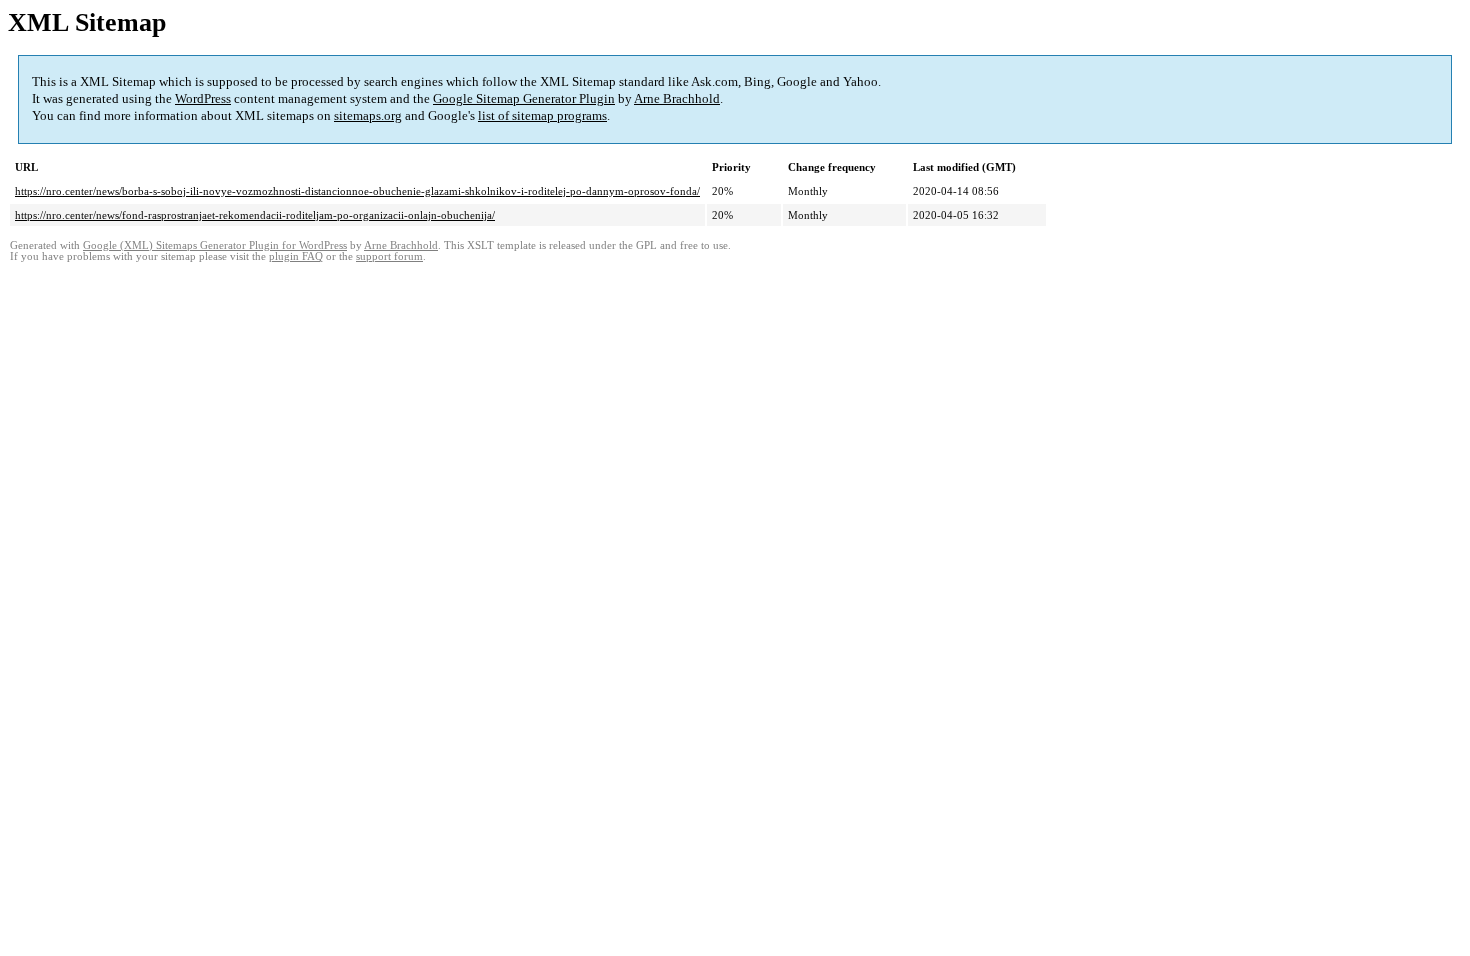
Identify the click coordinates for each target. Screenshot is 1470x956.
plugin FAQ (296, 256)
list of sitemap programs (542, 115)
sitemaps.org (368, 115)
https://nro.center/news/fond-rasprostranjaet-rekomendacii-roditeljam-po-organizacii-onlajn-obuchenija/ (255, 215)
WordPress (203, 98)
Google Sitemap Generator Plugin (524, 98)
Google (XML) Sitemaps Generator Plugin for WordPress (215, 245)
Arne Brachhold (677, 98)
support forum (389, 256)
